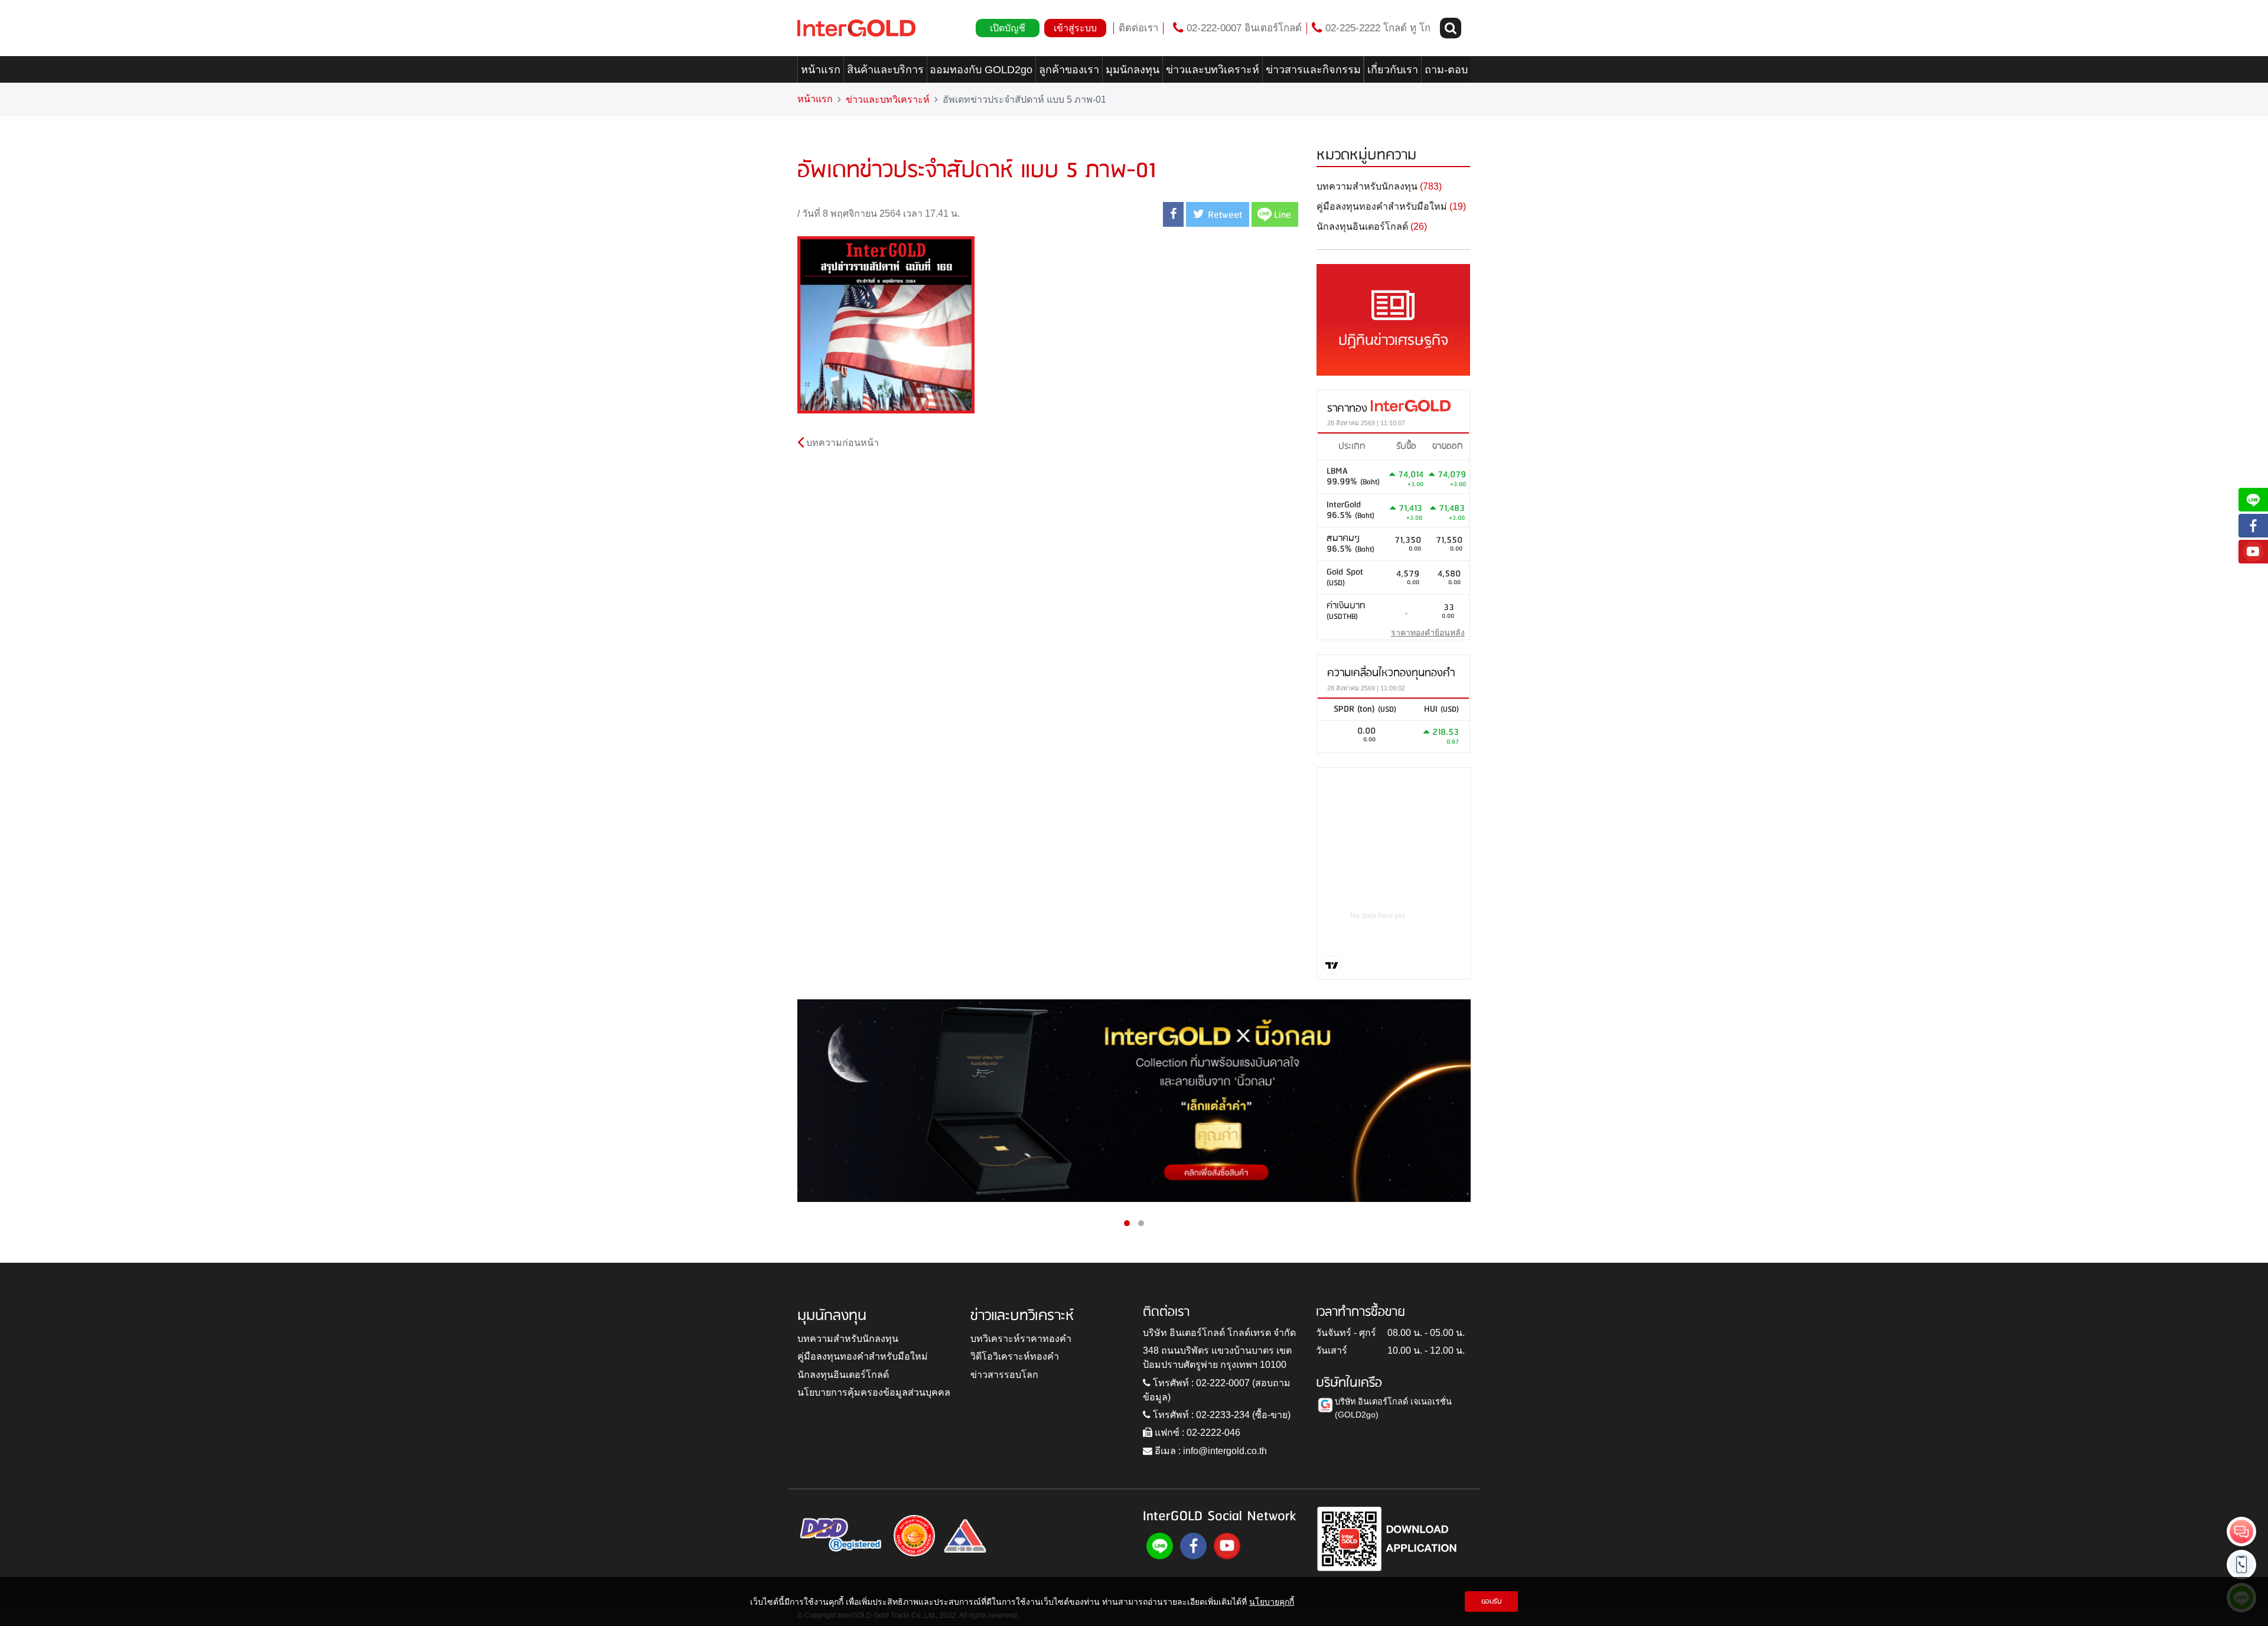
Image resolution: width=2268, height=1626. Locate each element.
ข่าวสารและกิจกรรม (1313, 70)
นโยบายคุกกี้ (1272, 1601)
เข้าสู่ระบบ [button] (1075, 28)
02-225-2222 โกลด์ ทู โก (1376, 28)
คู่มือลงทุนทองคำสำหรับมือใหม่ (863, 1356)
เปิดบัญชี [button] (1008, 28)
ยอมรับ (1492, 1601)
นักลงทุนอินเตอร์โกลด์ (843, 1375)
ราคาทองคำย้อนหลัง (1428, 633)
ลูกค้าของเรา (1069, 70)
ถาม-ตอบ (1446, 70)
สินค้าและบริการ (885, 70)
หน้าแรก (821, 70)
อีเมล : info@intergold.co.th (1210, 1451)
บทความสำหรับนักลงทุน (848, 1339)
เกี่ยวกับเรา (1393, 70)
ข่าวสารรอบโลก (1004, 1375)
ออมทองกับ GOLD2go (981, 70)
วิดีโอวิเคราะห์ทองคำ (1015, 1356)
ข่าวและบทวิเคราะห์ (1213, 70)
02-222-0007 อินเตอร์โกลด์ (1243, 28)
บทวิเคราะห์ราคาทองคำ (1021, 1339)
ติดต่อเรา (1138, 28)
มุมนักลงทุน (1133, 70)
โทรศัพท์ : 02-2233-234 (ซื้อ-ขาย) (1221, 1415)
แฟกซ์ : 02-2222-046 (1196, 1433)
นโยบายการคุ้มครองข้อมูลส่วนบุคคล (874, 1392)
